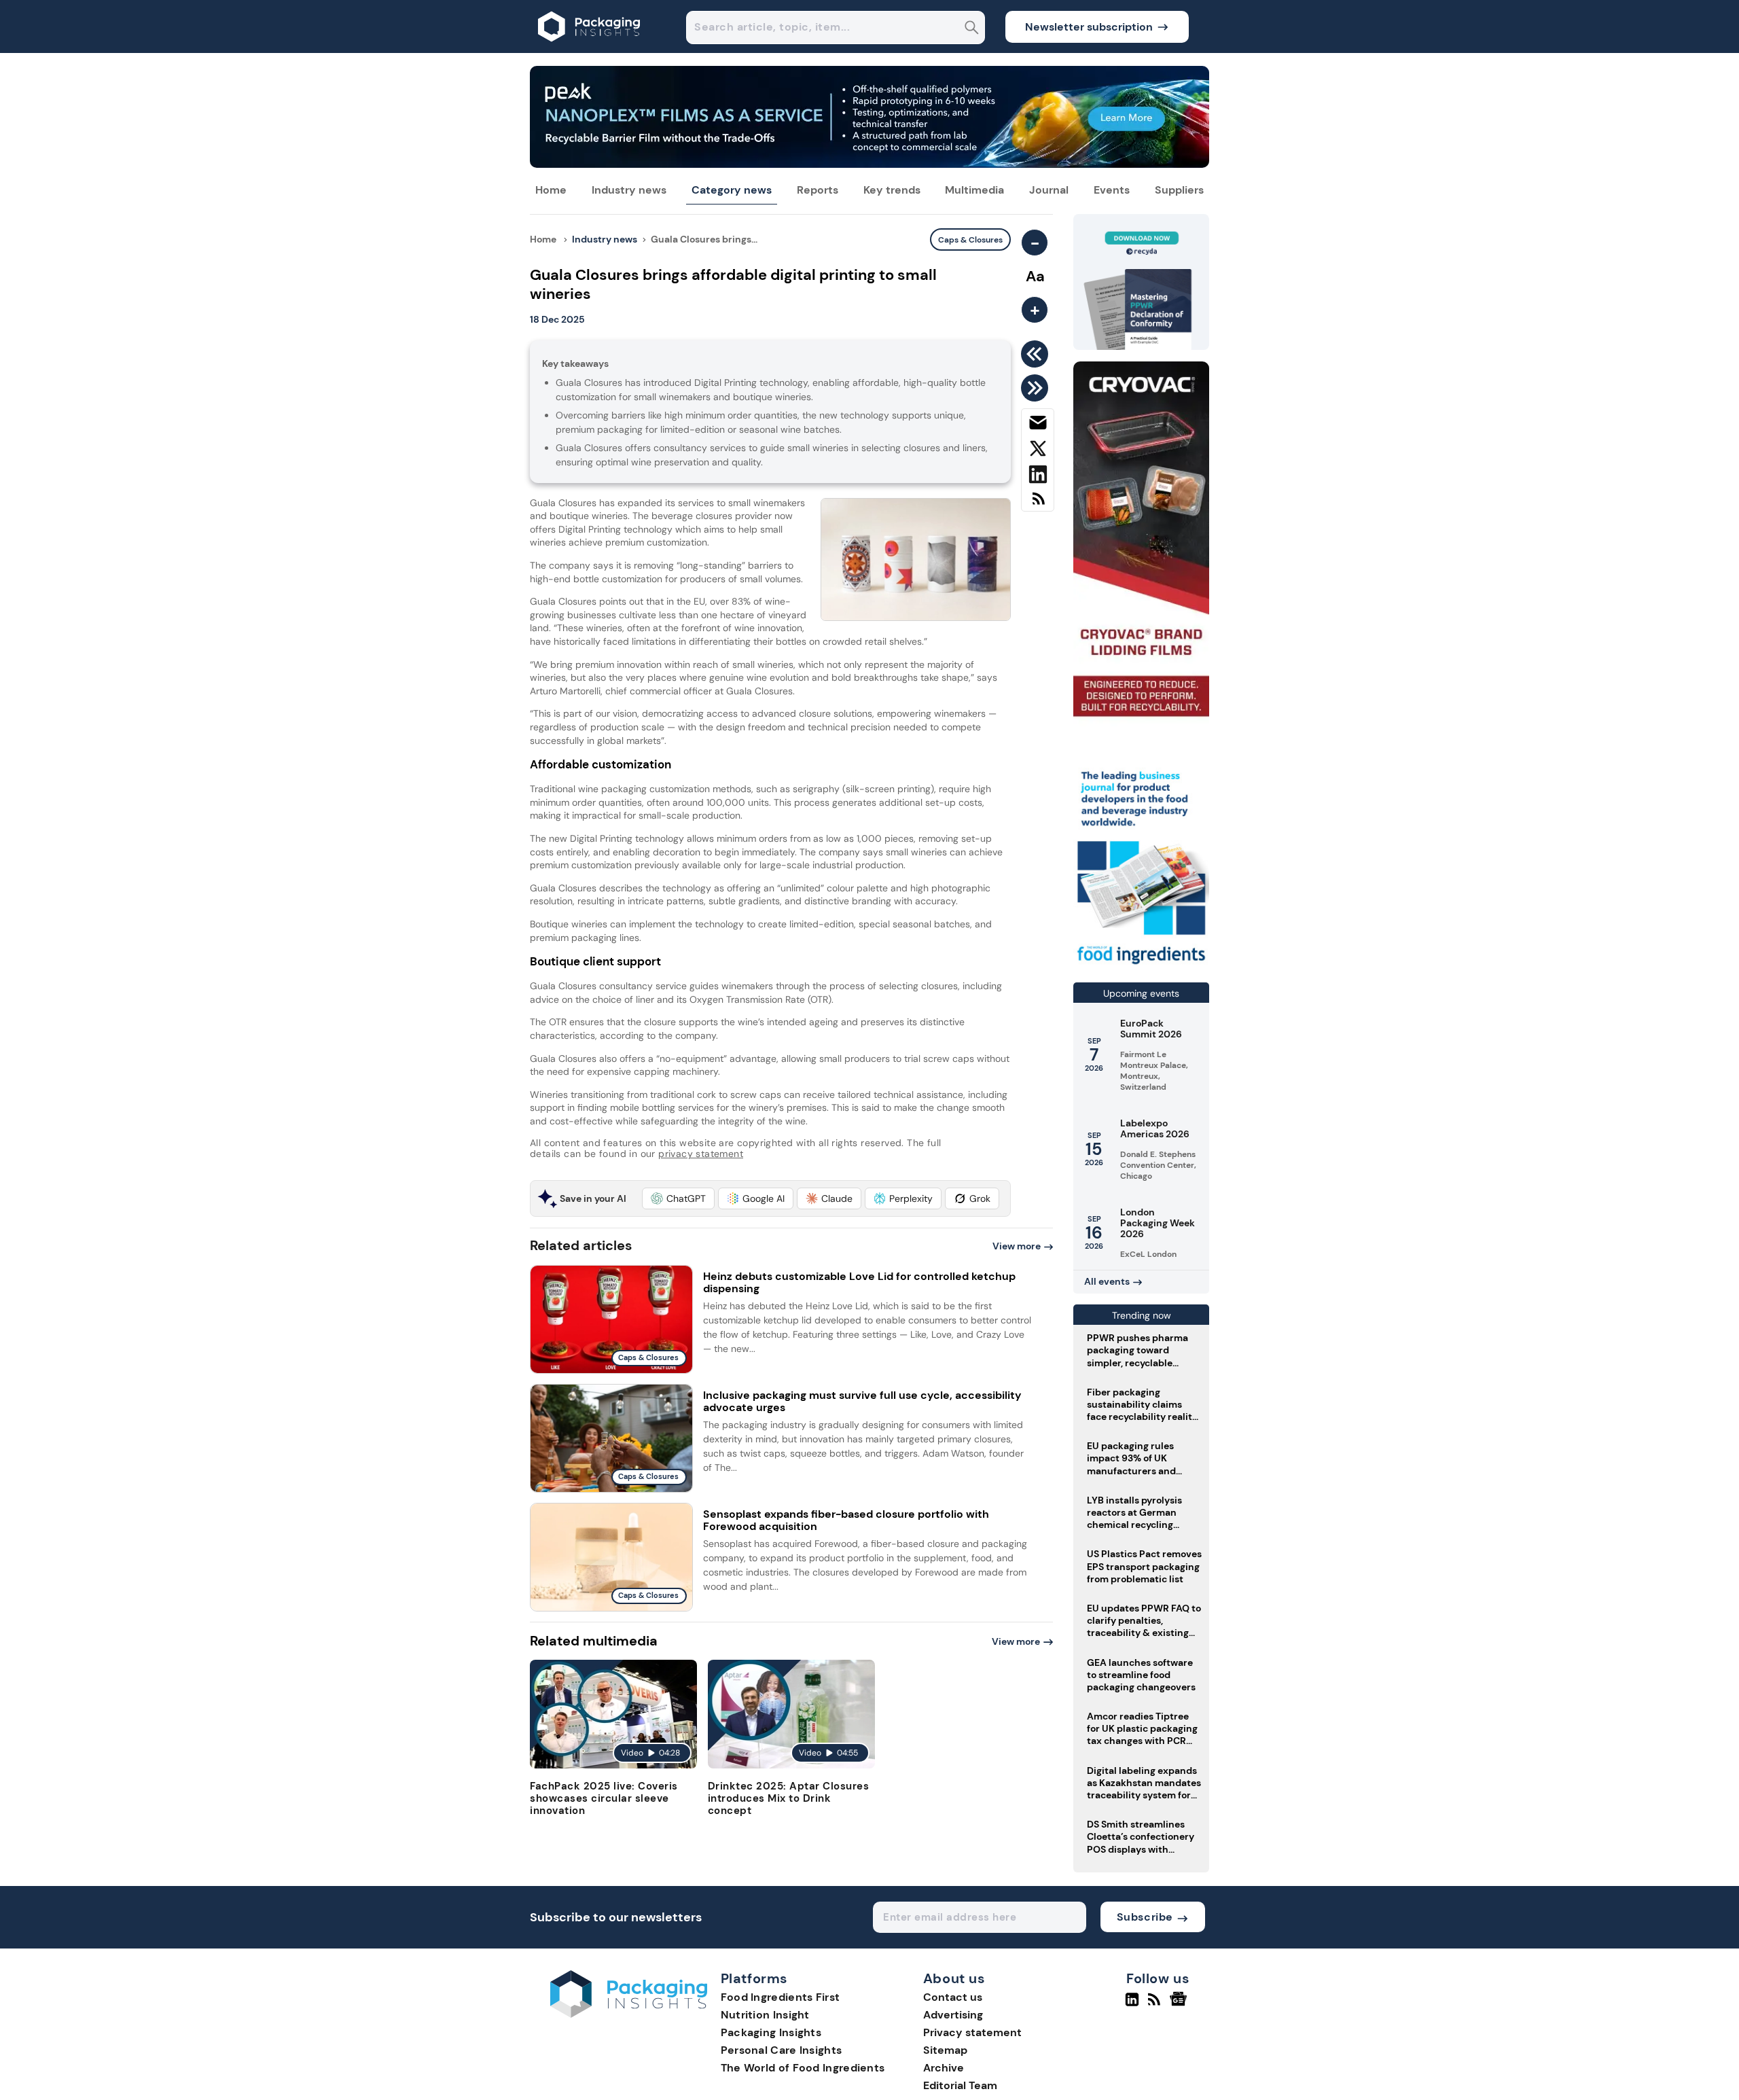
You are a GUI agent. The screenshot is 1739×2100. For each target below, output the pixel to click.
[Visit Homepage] (590, 49)
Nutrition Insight (765, 2015)
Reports (818, 190)
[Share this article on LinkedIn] (1038, 477)
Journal (1049, 190)
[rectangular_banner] (1141, 966)
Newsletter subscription (1089, 27)
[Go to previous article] (1037, 354)
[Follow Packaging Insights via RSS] (1156, 2005)
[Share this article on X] (1038, 451)
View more (1017, 1246)
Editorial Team (960, 2085)
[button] (678, 1198)
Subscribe (1145, 1917)
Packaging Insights (771, 2032)
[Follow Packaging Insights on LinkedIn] (1132, 2005)
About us (954, 1979)
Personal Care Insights (782, 2050)
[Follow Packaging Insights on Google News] (1180, 2005)
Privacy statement (972, 2032)
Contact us (953, 1997)
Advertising (953, 2015)
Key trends (892, 190)
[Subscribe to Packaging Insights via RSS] (1038, 504)
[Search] (972, 29)
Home (551, 190)
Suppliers (1179, 190)
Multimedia (974, 190)
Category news (732, 190)
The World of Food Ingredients (803, 2068)
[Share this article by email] (1038, 425)
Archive (944, 2068)
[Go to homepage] (629, 2014)
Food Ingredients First (781, 1997)
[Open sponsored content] (869, 164)
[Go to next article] (1037, 388)
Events (1112, 190)
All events (1107, 1281)
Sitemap (945, 2050)
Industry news (629, 190)
